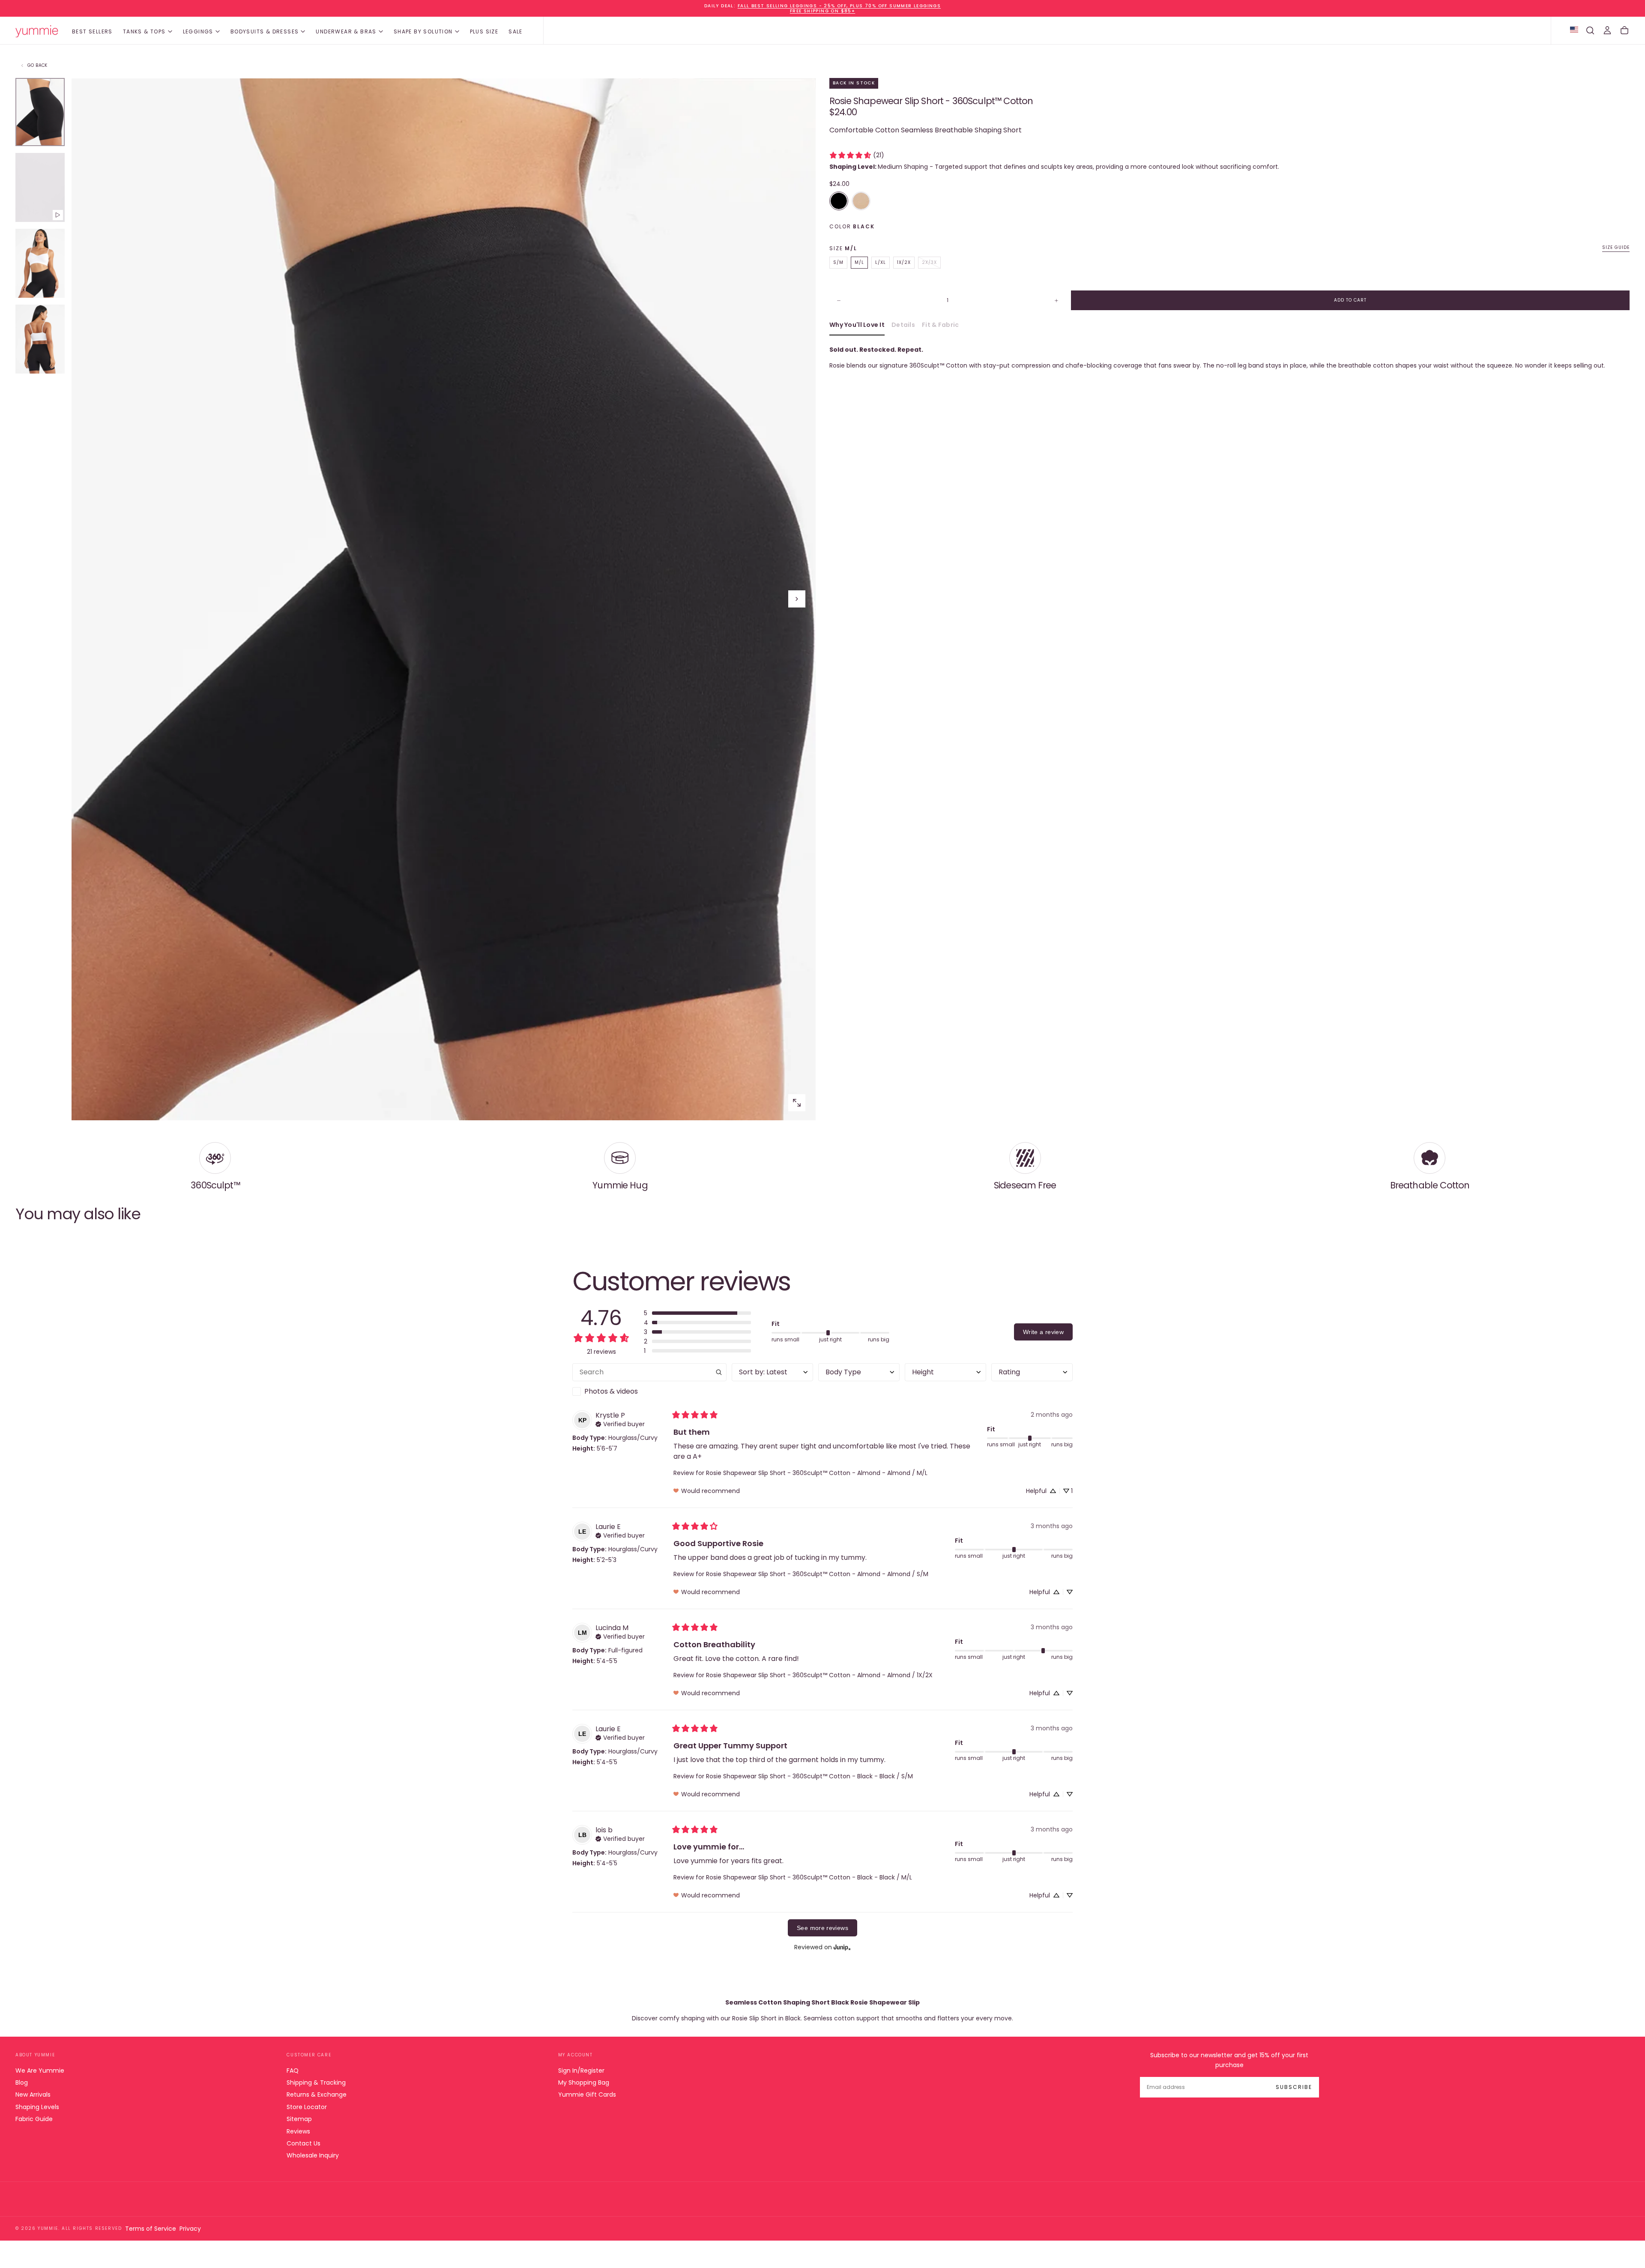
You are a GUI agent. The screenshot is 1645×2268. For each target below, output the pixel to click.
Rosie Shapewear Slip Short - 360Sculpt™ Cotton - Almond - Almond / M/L (817, 1473)
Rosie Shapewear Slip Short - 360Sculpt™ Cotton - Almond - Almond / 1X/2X (819, 1675)
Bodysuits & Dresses (265, 31)
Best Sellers (92, 31)
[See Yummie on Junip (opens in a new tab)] (842, 1947)
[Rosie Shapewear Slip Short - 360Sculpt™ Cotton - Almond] (861, 201)
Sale (516, 31)
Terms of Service (151, 2229)
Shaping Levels (37, 2107)
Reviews (298, 2131)
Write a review (1043, 1332)
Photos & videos (611, 1391)
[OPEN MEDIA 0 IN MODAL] (797, 1103)
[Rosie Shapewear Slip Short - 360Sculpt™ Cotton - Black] (839, 201)
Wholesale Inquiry (313, 2155)
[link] (857, 155)
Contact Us (304, 2143)
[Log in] (1607, 30)
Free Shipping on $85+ (822, 11)
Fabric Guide (34, 2119)
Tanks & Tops (144, 31)
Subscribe (1294, 2087)
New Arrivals (33, 2094)
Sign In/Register (581, 2071)
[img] (620, 1423)
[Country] (1574, 30)
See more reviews (822, 1928)
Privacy (190, 2229)
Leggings (198, 31)
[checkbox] (649, 1391)
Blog (22, 2082)
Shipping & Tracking (316, 2082)
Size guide (1616, 247)
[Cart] (1624, 30)
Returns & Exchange (317, 2094)
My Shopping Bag (584, 2082)
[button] (1590, 30)
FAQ (293, 2071)
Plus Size (484, 31)
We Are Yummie (40, 2071)
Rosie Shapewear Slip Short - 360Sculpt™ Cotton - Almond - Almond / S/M (817, 1574)
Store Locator (307, 2107)
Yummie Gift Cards (587, 2094)
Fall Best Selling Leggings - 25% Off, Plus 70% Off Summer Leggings (839, 6)
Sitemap (299, 2119)
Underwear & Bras (346, 31)
